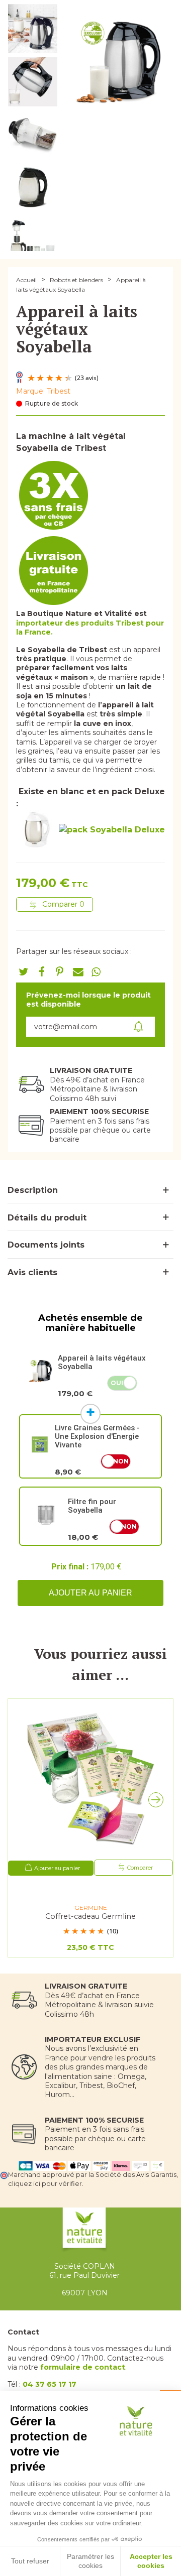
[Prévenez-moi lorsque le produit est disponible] (139, 1027)
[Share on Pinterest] (60, 972)
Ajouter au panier (90, 1593)
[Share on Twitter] (24, 972)
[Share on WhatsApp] (96, 972)
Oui (117, 1383)
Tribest (59, 391)
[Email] (78, 972)
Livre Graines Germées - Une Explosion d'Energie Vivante (97, 1436)
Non (121, 1461)
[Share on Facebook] (42, 972)
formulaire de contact (83, 2367)
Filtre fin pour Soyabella (92, 1506)
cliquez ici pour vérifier (45, 2184)
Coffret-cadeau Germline (90, 1917)
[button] (158, 1802)
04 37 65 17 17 (50, 2384)
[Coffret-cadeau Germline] (90, 1779)
